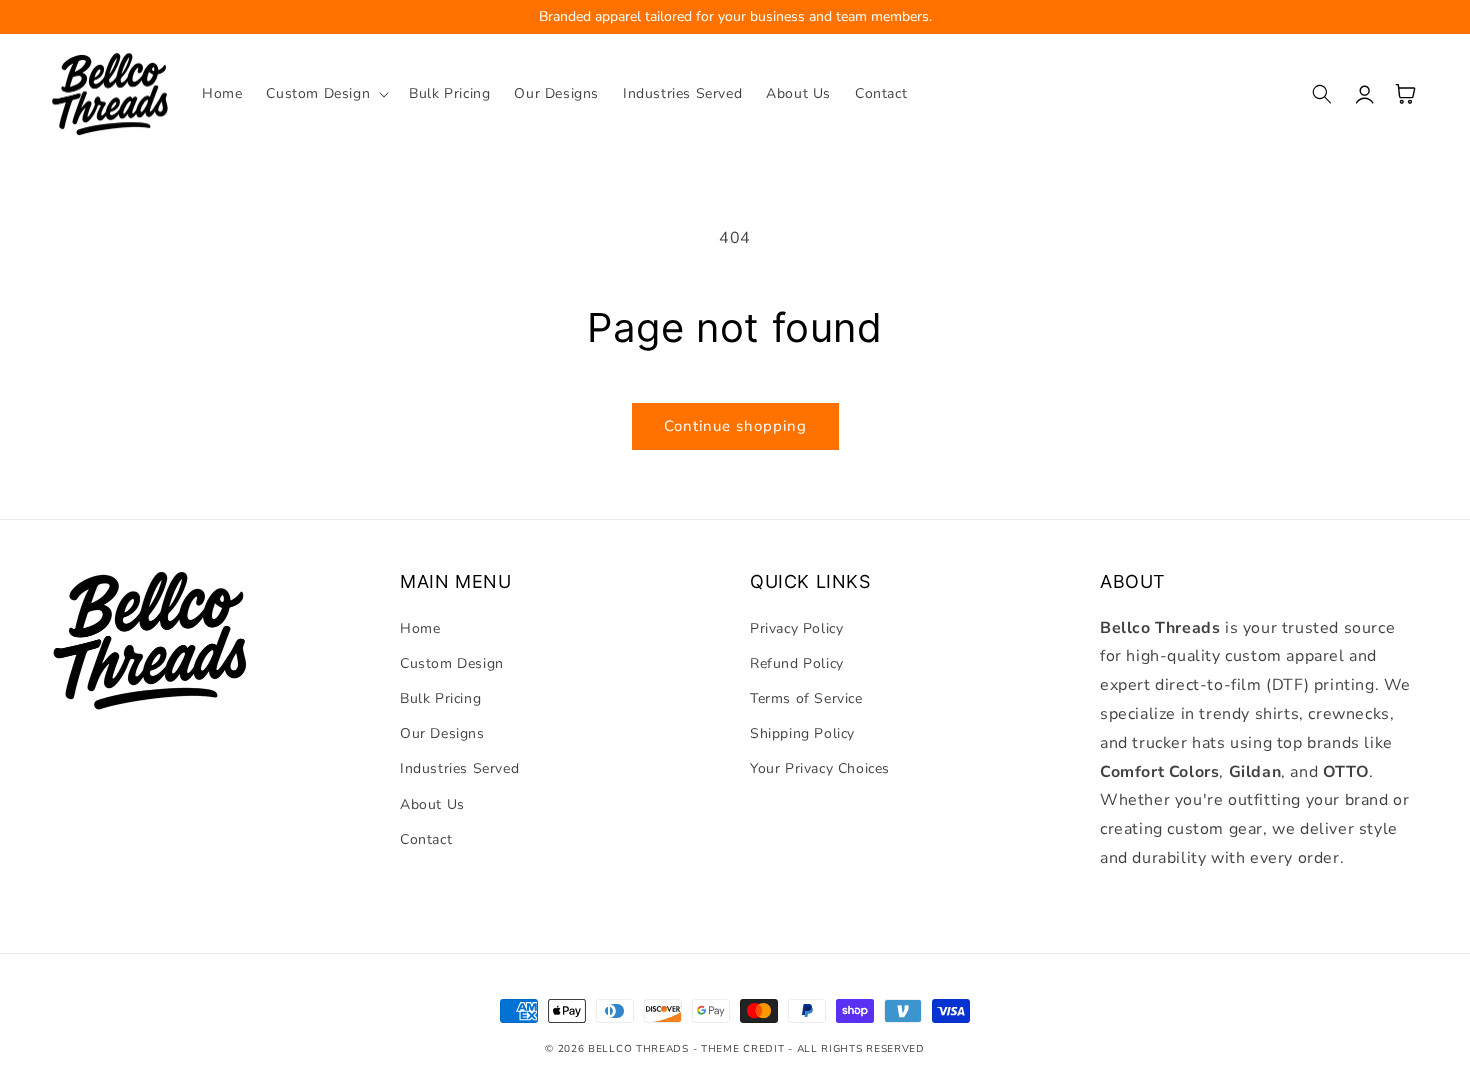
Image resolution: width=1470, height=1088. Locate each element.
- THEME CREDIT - (745, 1049)
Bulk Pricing (440, 698)
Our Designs (442, 733)
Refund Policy (797, 663)
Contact (426, 839)
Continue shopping (735, 426)
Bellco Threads (638, 1049)
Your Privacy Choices (820, 768)
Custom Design (452, 663)
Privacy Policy (796, 628)
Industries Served (459, 768)
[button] (325, 94)
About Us (432, 804)
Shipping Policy (802, 733)
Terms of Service (806, 698)
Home (420, 628)
